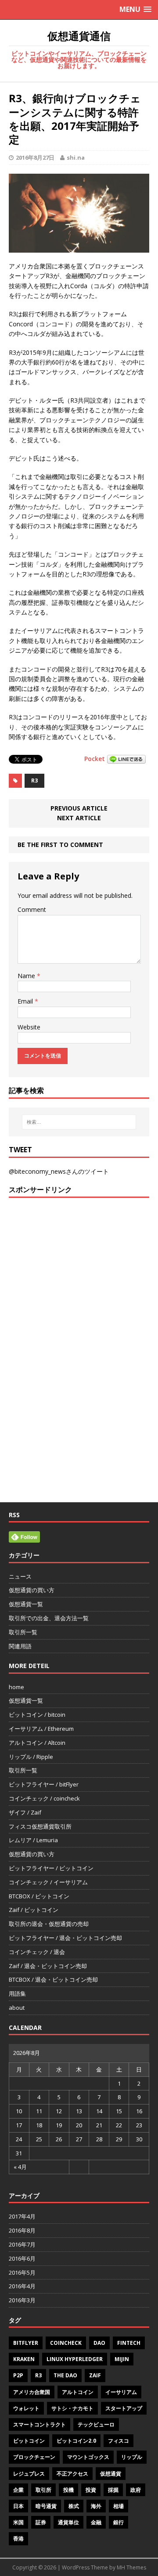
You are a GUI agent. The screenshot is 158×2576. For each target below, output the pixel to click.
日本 (18, 2506)
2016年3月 (22, 2300)
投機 (68, 2490)
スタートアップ (124, 2408)
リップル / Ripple (31, 1757)
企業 (18, 2490)
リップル (132, 2457)
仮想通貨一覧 (26, 1604)
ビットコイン (29, 2441)
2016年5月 (22, 2272)
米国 (18, 2522)
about (17, 2008)
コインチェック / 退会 (37, 1952)
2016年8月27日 (35, 157)
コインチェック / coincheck (44, 1798)
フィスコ (118, 2441)
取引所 (43, 2490)
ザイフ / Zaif (25, 1812)
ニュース (20, 1576)
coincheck (66, 2343)
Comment (32, 909)
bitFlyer (26, 2343)
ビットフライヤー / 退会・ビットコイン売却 (65, 1938)
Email (26, 1001)
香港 (18, 2538)
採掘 (113, 2490)
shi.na (76, 157)
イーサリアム (121, 2392)
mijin (122, 2359)
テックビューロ (96, 2424)
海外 (96, 2506)
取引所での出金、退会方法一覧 (49, 1618)
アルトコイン (78, 2392)
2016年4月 (22, 2286)
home (16, 1687)
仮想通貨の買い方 (32, 1590)
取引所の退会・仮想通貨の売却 (49, 1924)
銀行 (118, 2522)
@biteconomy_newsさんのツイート (59, 1171)
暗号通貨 (46, 2506)
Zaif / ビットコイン (34, 1910)
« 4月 (20, 2167)
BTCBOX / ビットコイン (39, 1896)
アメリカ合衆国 (32, 2392)
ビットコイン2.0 (76, 2441)
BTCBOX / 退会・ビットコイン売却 (53, 1979)
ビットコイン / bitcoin (37, 1715)
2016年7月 (22, 2244)
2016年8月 (22, 2230)
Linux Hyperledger (75, 2359)
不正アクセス (72, 2474)
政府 (136, 2490)
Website (29, 1027)
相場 (118, 2506)
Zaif (95, 2375)
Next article (79, 818)
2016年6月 (22, 2258)
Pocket (95, 759)
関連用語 (20, 1646)
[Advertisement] (79, 1281)
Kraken (24, 2359)
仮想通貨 (111, 2474)
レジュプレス (29, 2474)
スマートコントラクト (39, 2424)
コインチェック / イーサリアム (48, 1882)
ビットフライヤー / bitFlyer (44, 1784)
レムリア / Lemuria (33, 1840)
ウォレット (26, 2408)
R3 (34, 781)
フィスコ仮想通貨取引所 (40, 1826)
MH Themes (131, 2567)
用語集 (17, 1994)
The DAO (65, 2375)
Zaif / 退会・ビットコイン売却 (48, 1966)
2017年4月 (22, 2216)
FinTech (129, 2343)
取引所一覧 (23, 1632)
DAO (99, 2343)
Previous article (79, 808)
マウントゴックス (88, 2457)
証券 (41, 2522)
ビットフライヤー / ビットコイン (51, 1868)
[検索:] (79, 1122)
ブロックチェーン (34, 2457)
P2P (18, 2375)
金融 (96, 2522)
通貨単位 (68, 2522)
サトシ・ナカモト (72, 2408)
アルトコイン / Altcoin (37, 1743)
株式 (74, 2506)
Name (27, 976)
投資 (91, 2490)
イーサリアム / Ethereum (41, 1729)
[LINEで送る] (126, 759)
